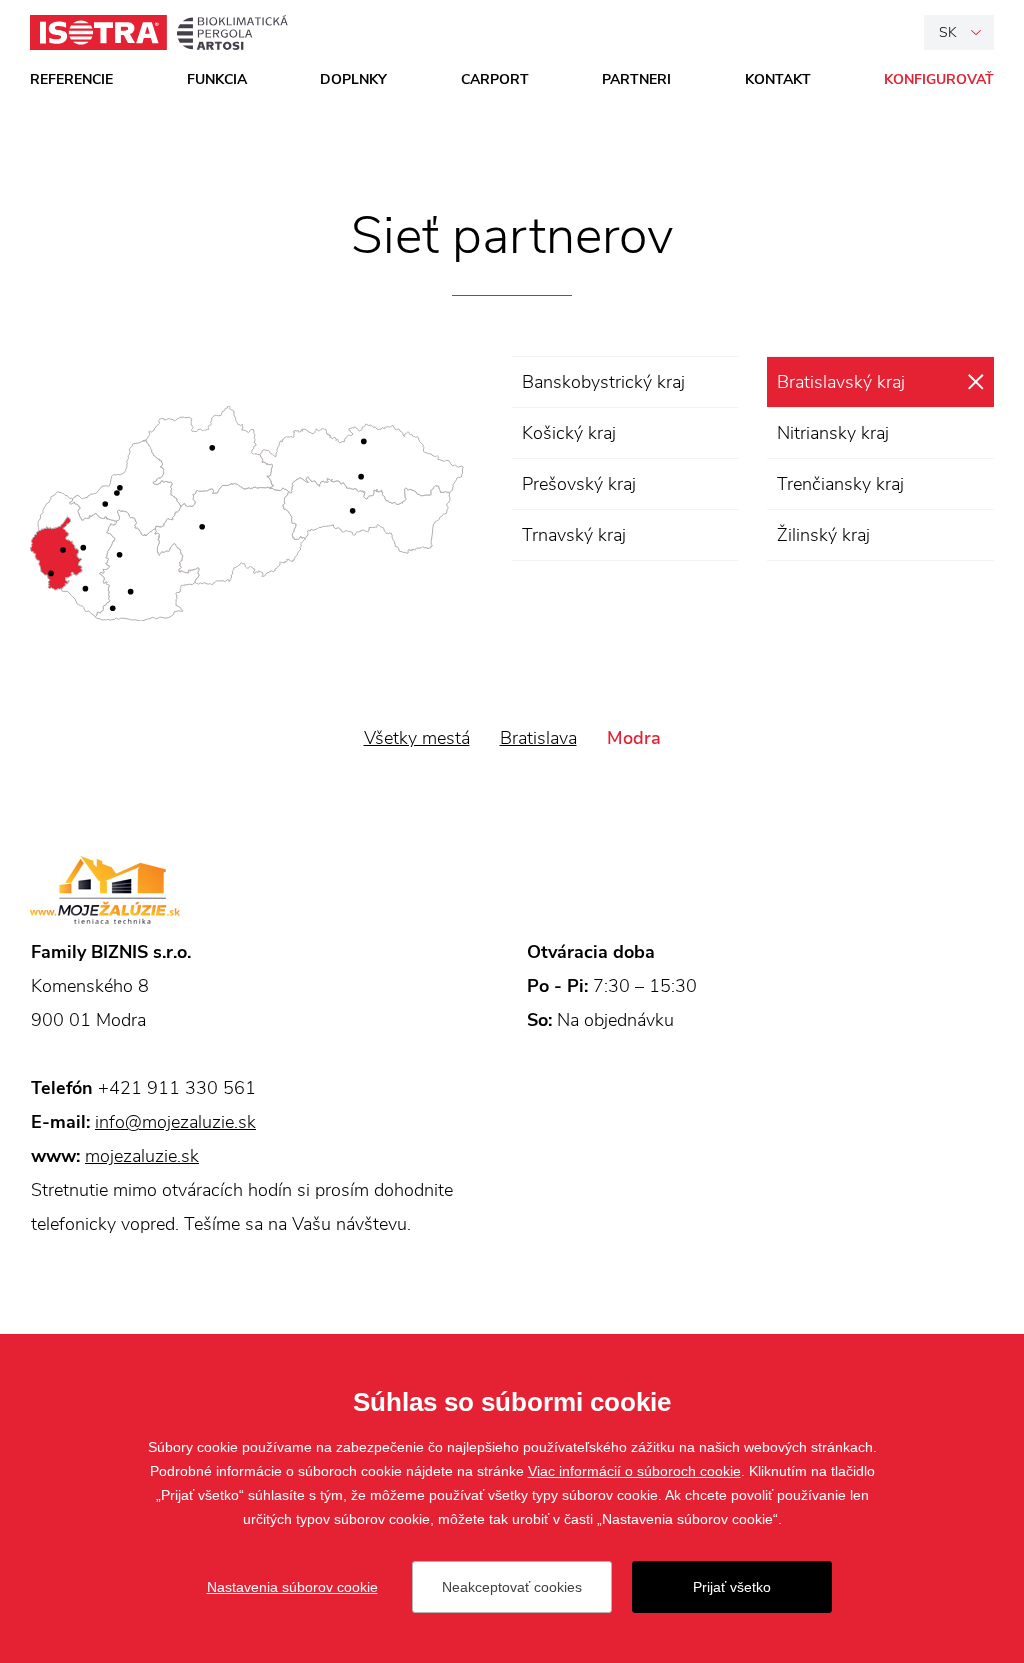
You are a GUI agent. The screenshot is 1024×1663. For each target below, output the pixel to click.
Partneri (636, 79)
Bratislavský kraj (841, 382)
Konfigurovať (939, 79)
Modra (634, 738)
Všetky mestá (417, 738)
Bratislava (538, 738)
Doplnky (353, 79)
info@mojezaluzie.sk (175, 1122)
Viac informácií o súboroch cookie (634, 1471)
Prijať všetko (732, 1587)
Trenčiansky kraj (840, 484)
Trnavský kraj (574, 535)
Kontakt (778, 79)
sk (948, 32)
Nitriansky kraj (833, 433)
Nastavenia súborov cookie (292, 1587)
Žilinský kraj (823, 535)
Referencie (71, 79)
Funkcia (217, 79)
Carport (495, 79)
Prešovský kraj (579, 484)
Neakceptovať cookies (512, 1587)
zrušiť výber (975, 382)
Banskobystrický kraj (603, 382)
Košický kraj (569, 433)
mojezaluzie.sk (142, 1156)
